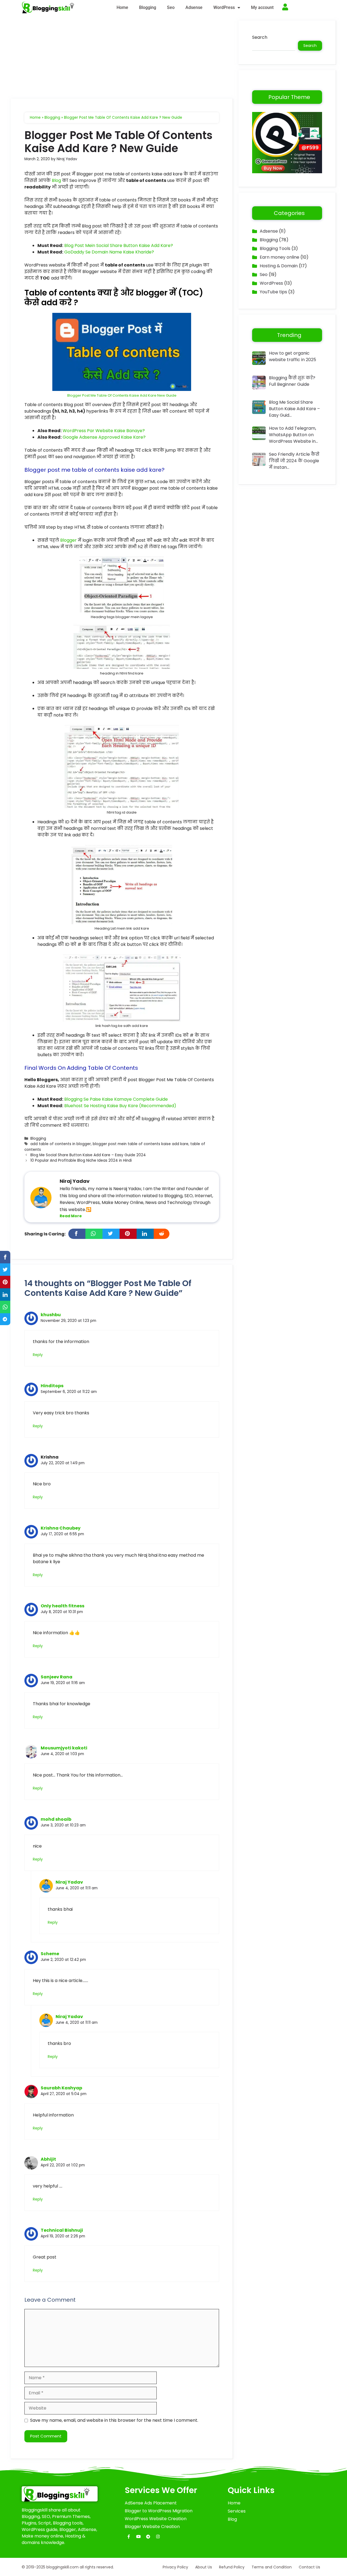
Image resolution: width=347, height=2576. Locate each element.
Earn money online (279, 257)
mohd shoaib (56, 1819)
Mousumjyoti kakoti (64, 1748)
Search (260, 37)
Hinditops (52, 1386)
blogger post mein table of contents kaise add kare (141, 1144)
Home (122, 7)
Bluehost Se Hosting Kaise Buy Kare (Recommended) (120, 1106)
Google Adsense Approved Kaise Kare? (104, 437)
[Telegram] (148, 2537)
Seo (171, 7)
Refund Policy (232, 2567)
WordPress (224, 7)
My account (262, 7)
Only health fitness (62, 1606)
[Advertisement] (122, 59)
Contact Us (309, 2567)
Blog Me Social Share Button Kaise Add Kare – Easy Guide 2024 (88, 1155)
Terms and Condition (272, 2567)
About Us (204, 2567)
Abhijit (48, 2159)
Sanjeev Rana (57, 1677)
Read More (71, 1216)
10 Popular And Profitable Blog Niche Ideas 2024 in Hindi (81, 1160)
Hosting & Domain (279, 266)
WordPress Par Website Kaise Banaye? (104, 431)
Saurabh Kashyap (61, 2088)
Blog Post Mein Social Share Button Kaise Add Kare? (119, 245)
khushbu (51, 1315)
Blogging (148, 7)
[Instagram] (158, 2537)
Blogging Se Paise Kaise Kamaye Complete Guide (116, 1099)
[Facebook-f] (129, 2537)
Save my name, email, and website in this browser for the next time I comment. (114, 2420)
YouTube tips (273, 292)
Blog (56, 180)
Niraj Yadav (69, 1882)
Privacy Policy (175, 2567)
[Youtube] (139, 2537)
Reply (38, 1355)
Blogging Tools (275, 248)
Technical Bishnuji (62, 2230)
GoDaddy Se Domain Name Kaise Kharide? (109, 252)
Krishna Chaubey (61, 1528)
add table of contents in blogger (61, 1144)
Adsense (194, 7)
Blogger (68, 540)
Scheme (50, 1954)
